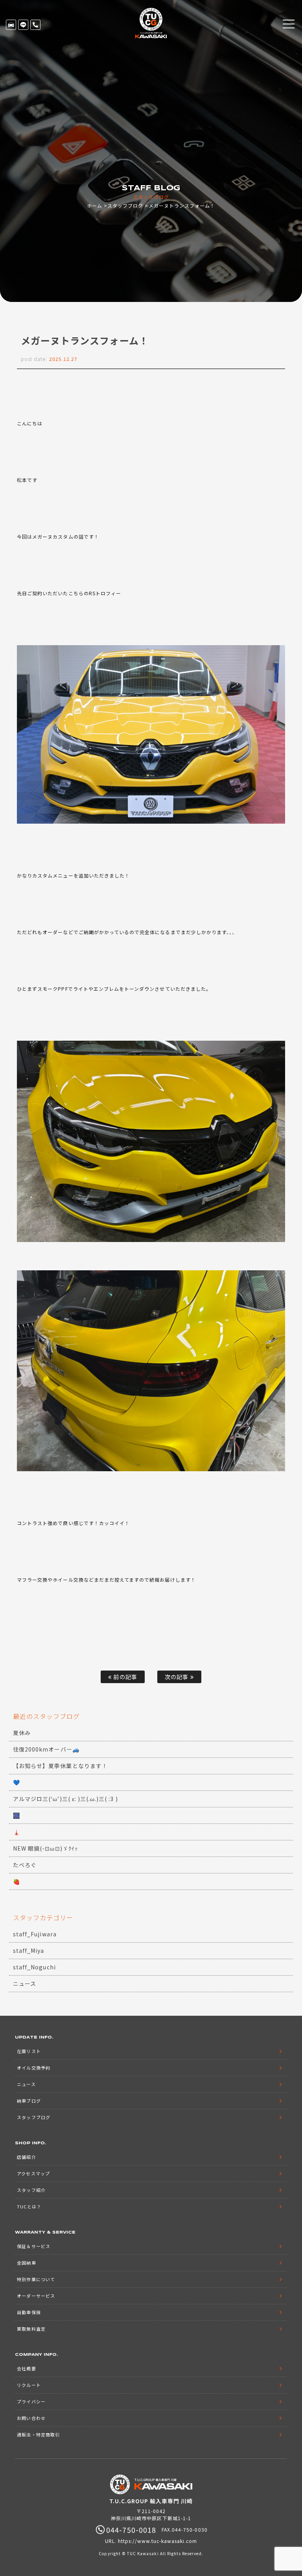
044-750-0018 (35, 25)
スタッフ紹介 (31, 2190)
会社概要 (26, 2368)
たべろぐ (25, 1865)
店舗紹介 (26, 2157)
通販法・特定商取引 (38, 2434)
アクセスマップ (33, 2173)
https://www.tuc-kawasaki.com (157, 2541)
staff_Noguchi (34, 1967)
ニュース (25, 1984)
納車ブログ (29, 2101)
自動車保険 (29, 2312)
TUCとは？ (29, 2206)
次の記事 (177, 1677)
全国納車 (26, 2263)
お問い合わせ (31, 2418)
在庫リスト (11, 25)
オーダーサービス (36, 2296)
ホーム (95, 205)
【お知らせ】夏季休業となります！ (60, 1766)
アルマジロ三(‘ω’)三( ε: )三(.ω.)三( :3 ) (65, 1799)
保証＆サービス (33, 2246)
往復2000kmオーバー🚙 (46, 1749)
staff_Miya (29, 1950)
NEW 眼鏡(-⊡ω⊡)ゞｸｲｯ (45, 1848)
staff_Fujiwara (35, 1934)
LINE (23, 25)
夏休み (22, 1733)
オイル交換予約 (33, 2068)
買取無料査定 (31, 2329)
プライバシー (31, 2401)
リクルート (29, 2385)
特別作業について (36, 2279)
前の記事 (124, 1677)
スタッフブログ (125, 205)
